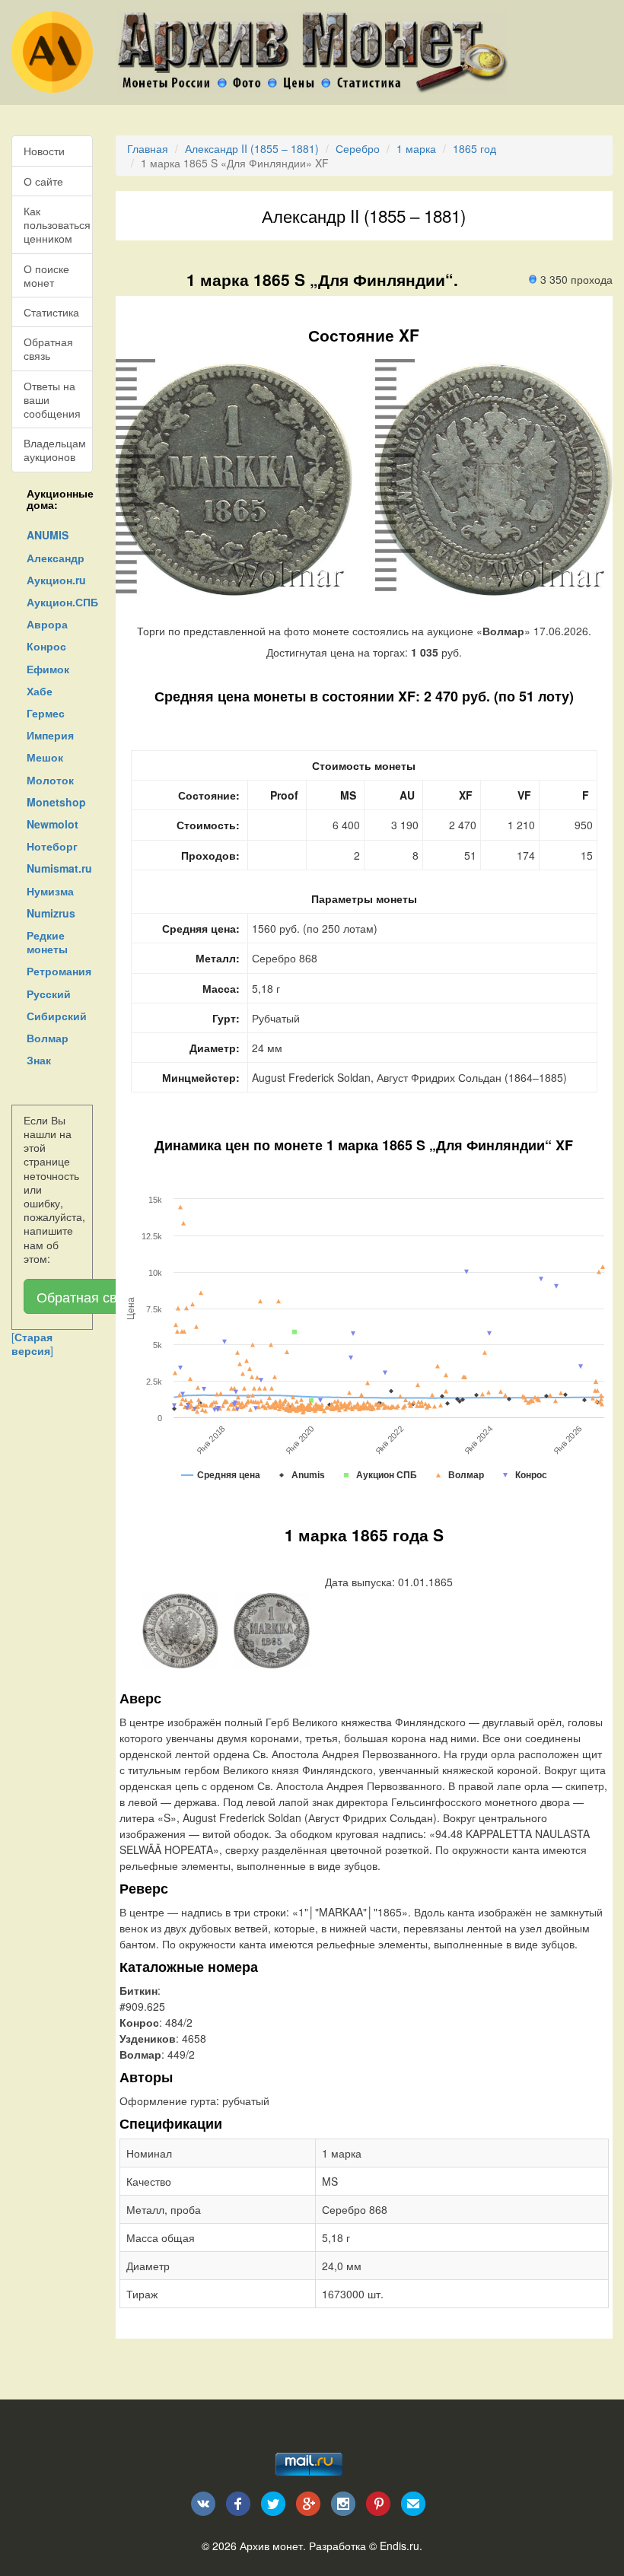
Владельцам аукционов (55, 450)
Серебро (358, 148)
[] (32, 1344)
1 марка (416, 148)
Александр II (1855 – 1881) (252, 148)
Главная (148, 148)
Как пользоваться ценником (57, 224)
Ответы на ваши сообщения (52, 399)
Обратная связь (48, 348)
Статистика (51, 312)
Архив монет (271, 2546)
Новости (44, 151)
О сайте (43, 181)
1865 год (474, 148)
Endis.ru (400, 2546)
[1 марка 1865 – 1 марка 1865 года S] (180, 1629)
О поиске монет (46, 275)
